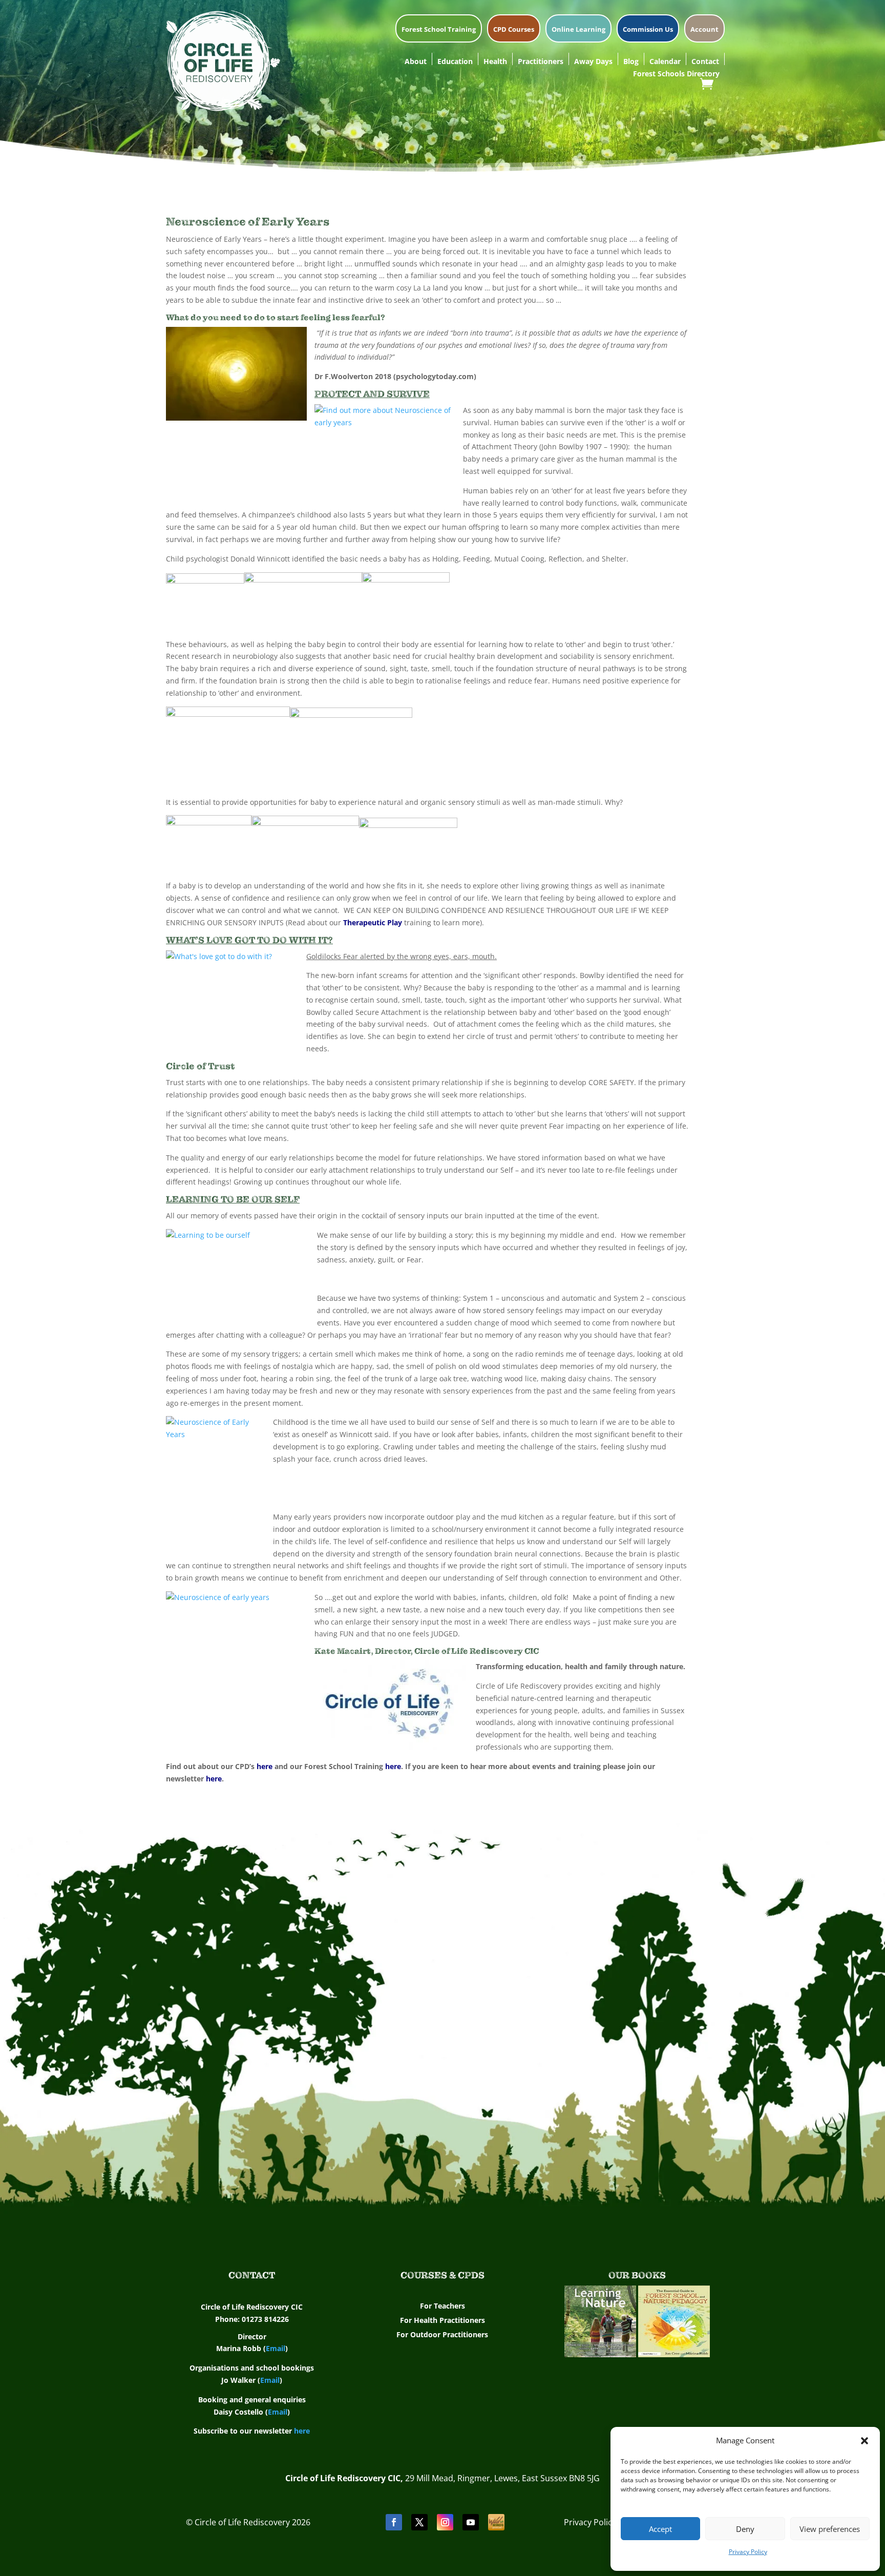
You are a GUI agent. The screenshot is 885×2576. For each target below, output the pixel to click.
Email (276, 2348)
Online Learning (578, 30)
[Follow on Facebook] (394, 2522)
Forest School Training (439, 30)
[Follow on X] (419, 2522)
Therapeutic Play (373, 922)
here (265, 1766)
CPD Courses (514, 30)
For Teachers (442, 2306)
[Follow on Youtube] (471, 2522)
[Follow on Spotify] (496, 2522)
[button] (865, 2441)
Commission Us (648, 30)
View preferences (830, 2529)
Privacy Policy (748, 2552)
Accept (660, 2529)
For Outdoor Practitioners (442, 2334)
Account (704, 30)
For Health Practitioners (442, 2320)
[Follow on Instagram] (445, 2522)
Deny (745, 2529)
